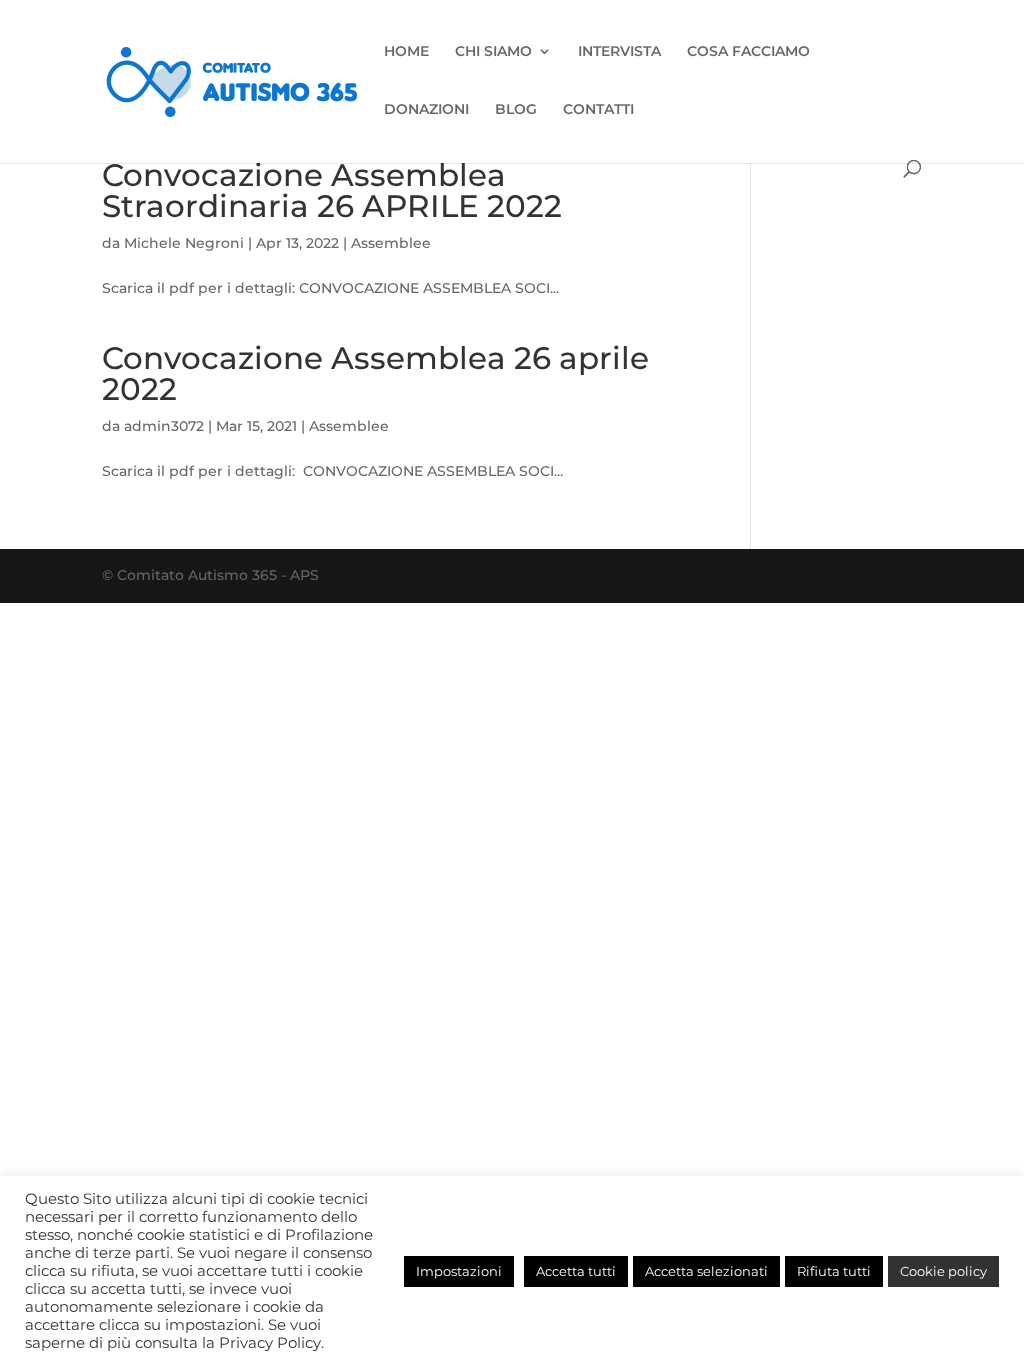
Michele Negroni (184, 243)
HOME (406, 52)
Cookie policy (943, 1271)
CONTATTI (598, 110)
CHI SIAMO (493, 52)
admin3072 (164, 426)
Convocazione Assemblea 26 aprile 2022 (375, 373)
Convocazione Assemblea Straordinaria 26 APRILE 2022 (332, 190)
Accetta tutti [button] (576, 1271)
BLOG (516, 110)
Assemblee (391, 243)
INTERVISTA (619, 52)
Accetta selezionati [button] (706, 1271)
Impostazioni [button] (459, 1271)
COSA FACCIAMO (748, 52)
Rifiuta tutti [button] (834, 1271)
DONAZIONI (426, 110)
